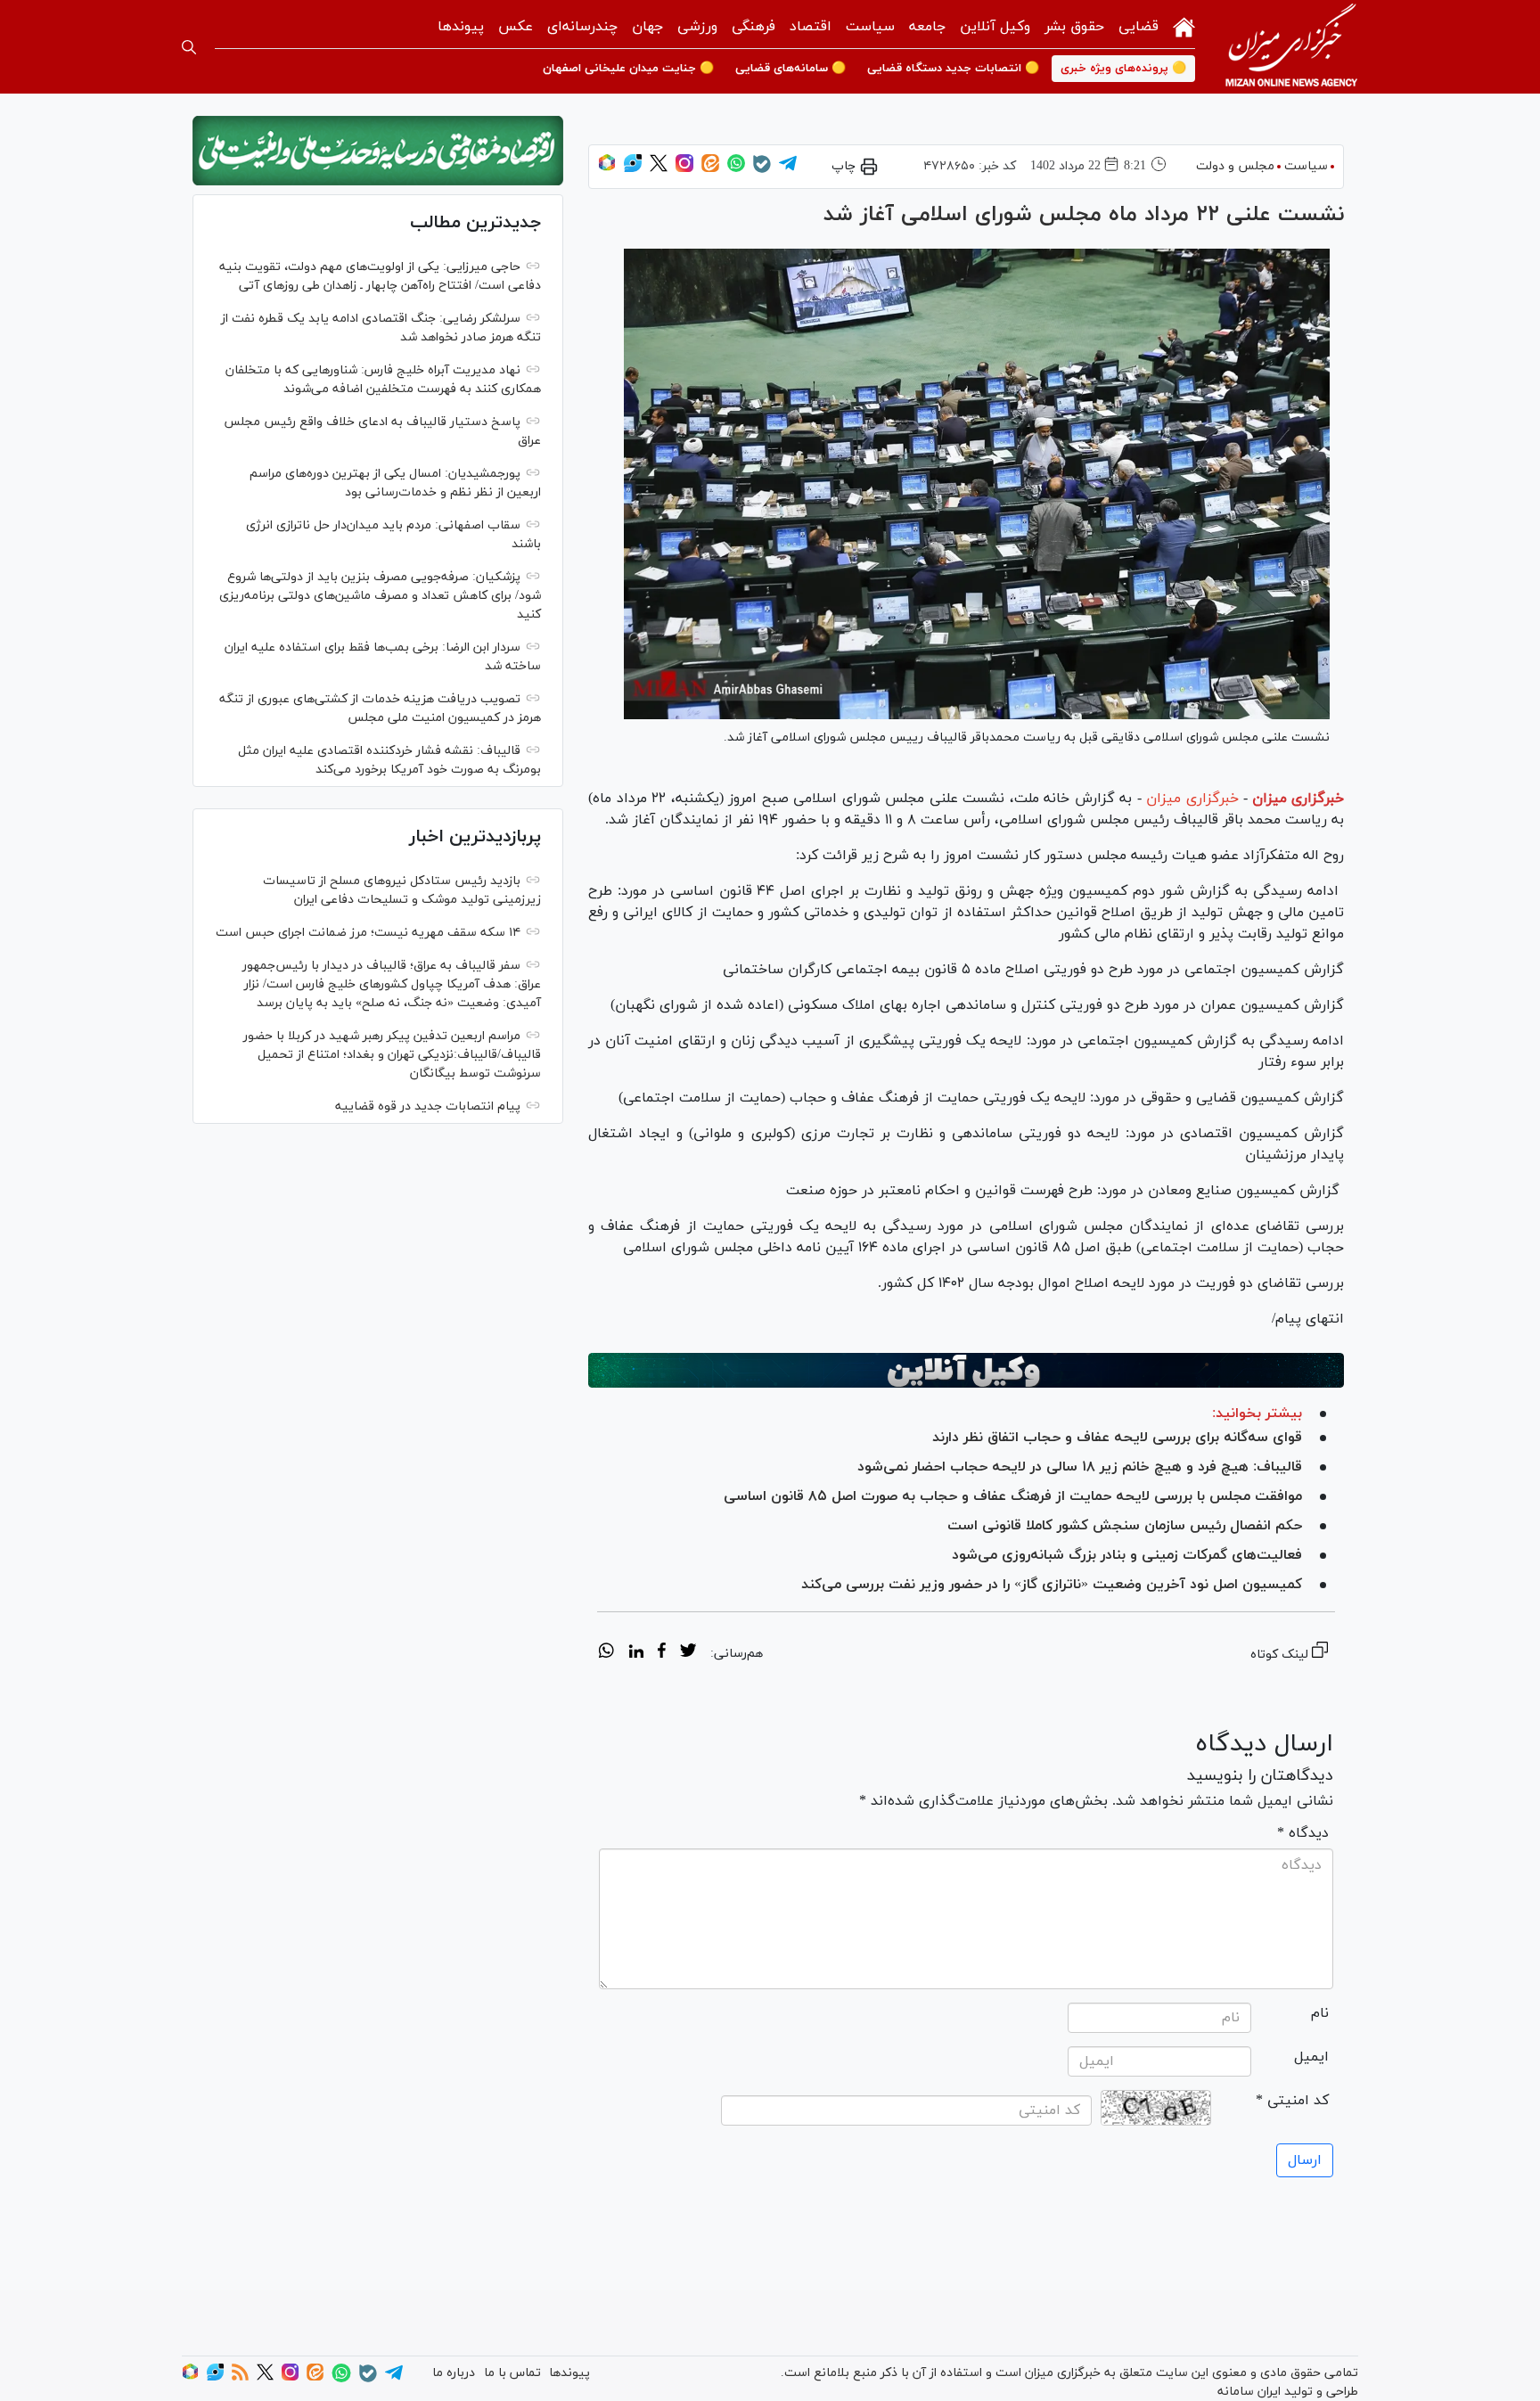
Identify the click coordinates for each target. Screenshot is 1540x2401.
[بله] (762, 170)
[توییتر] (659, 169)
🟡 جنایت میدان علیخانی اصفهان (628, 69)
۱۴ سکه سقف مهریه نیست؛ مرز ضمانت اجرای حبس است (368, 933)
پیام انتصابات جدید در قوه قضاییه (428, 1106)
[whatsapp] (606, 1653)
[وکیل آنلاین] (966, 1371)
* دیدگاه (1303, 1833)
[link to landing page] (1291, 47)
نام (1320, 2013)
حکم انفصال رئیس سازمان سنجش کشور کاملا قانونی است (1125, 1526)
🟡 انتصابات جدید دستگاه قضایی (953, 69)
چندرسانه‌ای (582, 27)
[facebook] (662, 1653)
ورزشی (697, 27)
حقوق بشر (1074, 27)
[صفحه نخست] (1184, 25)
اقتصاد (811, 27)
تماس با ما (512, 2373)
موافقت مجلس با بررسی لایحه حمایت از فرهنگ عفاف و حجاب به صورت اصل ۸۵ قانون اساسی (1013, 1496)
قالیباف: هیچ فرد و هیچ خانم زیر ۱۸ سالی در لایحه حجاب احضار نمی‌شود (1080, 1467)
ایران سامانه (1249, 2392)
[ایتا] (710, 169)
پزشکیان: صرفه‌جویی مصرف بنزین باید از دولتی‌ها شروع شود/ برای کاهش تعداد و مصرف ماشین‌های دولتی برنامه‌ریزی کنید (380, 596)
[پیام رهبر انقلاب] (378, 151)
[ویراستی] (633, 169)
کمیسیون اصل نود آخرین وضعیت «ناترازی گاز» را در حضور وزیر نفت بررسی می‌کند (1052, 1585)
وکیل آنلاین (995, 27)
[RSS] (240, 2377)
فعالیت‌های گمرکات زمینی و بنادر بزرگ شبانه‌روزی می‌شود (1127, 1555)
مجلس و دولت (1235, 166)
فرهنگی (754, 27)
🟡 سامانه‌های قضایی (790, 69)
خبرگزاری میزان (1298, 799)
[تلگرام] (788, 169)
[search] (189, 47)
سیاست (870, 27)
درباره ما (454, 2373)
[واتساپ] (736, 169)
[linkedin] (636, 1653)
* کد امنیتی (1292, 2101)
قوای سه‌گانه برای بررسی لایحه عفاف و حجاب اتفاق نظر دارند (1117, 1438)
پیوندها (461, 27)
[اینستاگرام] (684, 169)
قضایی (1139, 27)
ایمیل (1311, 2057)
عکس (516, 27)
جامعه (927, 27)
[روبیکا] (607, 169)
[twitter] (688, 1653)
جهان (647, 27)
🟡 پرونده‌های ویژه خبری (1123, 69)
